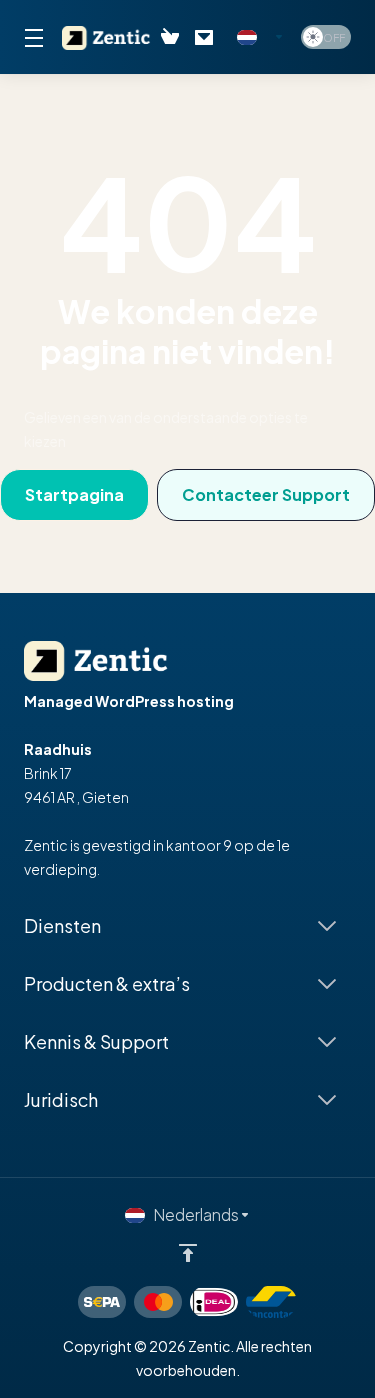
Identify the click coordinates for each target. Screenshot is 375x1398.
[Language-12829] (261, 37)
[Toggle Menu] (31, 37)
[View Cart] (170, 37)
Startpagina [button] (74, 494)
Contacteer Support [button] (266, 494)
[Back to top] (188, 1253)
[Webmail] (208, 37)
